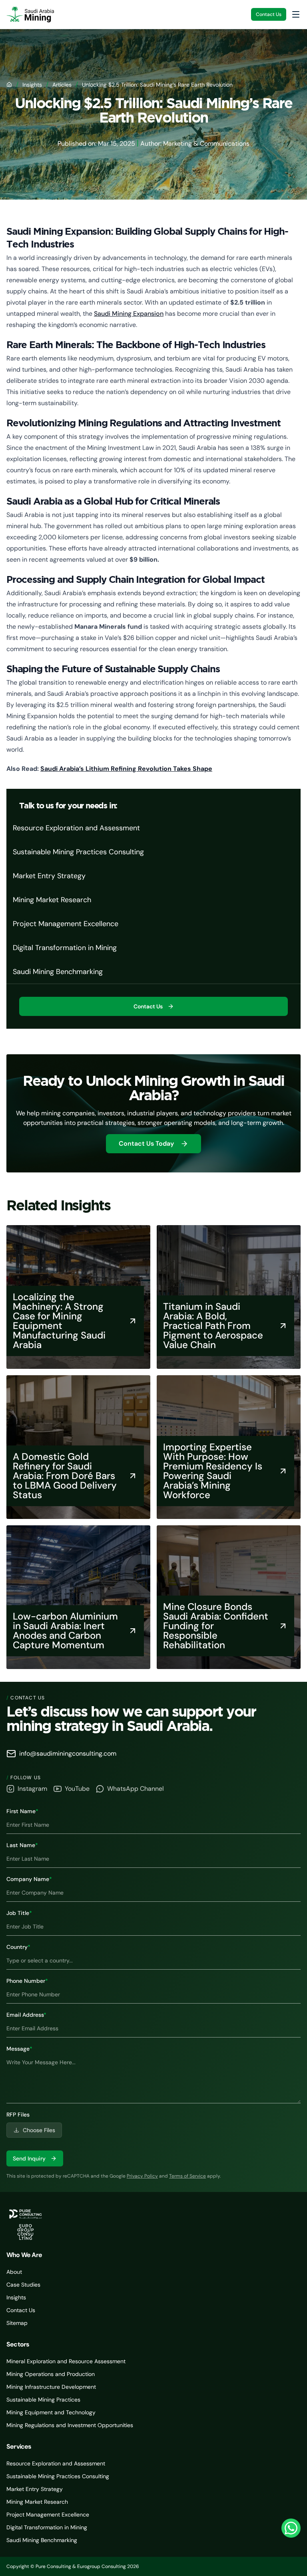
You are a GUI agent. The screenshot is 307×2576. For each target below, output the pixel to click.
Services (19, 2446)
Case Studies (23, 2285)
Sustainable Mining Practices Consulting (58, 2476)
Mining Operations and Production (51, 2374)
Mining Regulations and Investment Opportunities (70, 2425)
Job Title (19, 1913)
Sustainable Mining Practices (43, 2400)
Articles (62, 85)
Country (18, 1947)
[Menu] (296, 14)
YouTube (77, 1789)
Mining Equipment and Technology (51, 2412)
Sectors (18, 2344)
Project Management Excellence (48, 2515)
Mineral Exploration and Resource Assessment (66, 2361)
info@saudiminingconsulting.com (68, 1753)
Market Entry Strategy (35, 2489)
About (14, 2272)
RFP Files (18, 2115)
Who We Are (24, 2255)
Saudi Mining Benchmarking (42, 2540)
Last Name (22, 1845)
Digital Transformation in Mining (47, 2527)
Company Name (29, 1879)
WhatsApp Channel (136, 1789)
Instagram (32, 1789)
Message (19, 2049)
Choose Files (39, 2130)
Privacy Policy (142, 2176)
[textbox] (153, 2078)
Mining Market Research (37, 2502)
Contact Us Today (146, 1143)
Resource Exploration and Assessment (56, 2463)
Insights (32, 85)
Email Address (26, 2015)
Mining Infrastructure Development (51, 2387)
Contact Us (269, 14)
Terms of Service (187, 2176)
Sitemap (17, 2323)
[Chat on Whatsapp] (291, 2528)
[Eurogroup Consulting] (30, 14)
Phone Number (27, 1981)
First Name (22, 1811)
